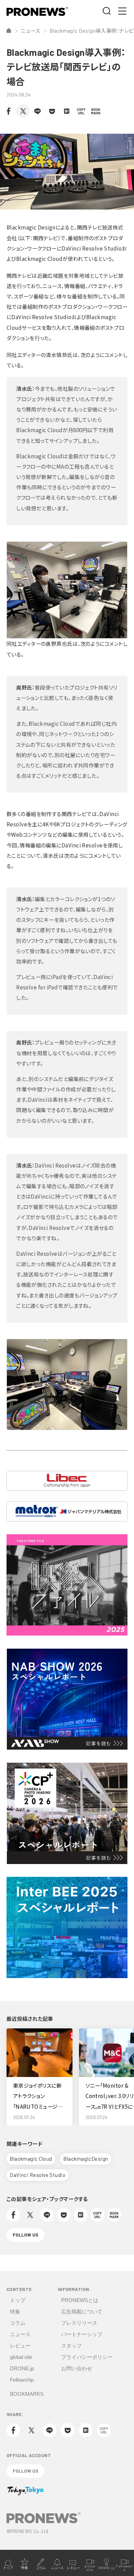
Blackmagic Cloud (31, 2159)
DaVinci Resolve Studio (37, 2175)
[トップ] (9, 30)
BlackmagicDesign (86, 2159)
